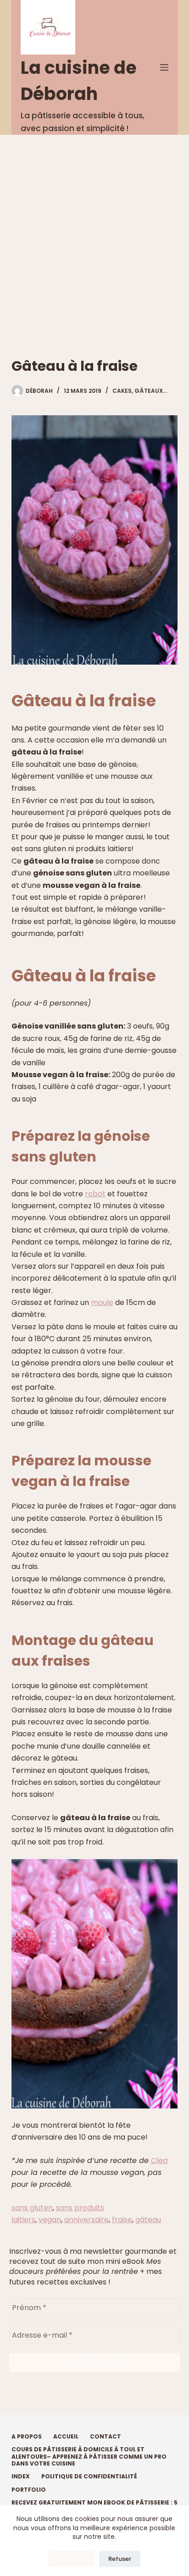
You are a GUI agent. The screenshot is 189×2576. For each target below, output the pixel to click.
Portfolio (29, 2490)
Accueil (66, 2437)
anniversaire (86, 2220)
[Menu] (164, 67)
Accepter (71, 2559)
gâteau (148, 2220)
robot (95, 1194)
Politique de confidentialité (89, 2477)
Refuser (120, 2559)
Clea (159, 2160)
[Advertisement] (94, 234)
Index (21, 2477)
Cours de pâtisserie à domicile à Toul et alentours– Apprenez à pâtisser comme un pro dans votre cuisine (89, 2457)
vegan (50, 2220)
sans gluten (32, 2208)
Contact (106, 2437)
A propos (27, 2437)
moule (102, 1302)
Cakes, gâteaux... (140, 391)
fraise (122, 2220)
